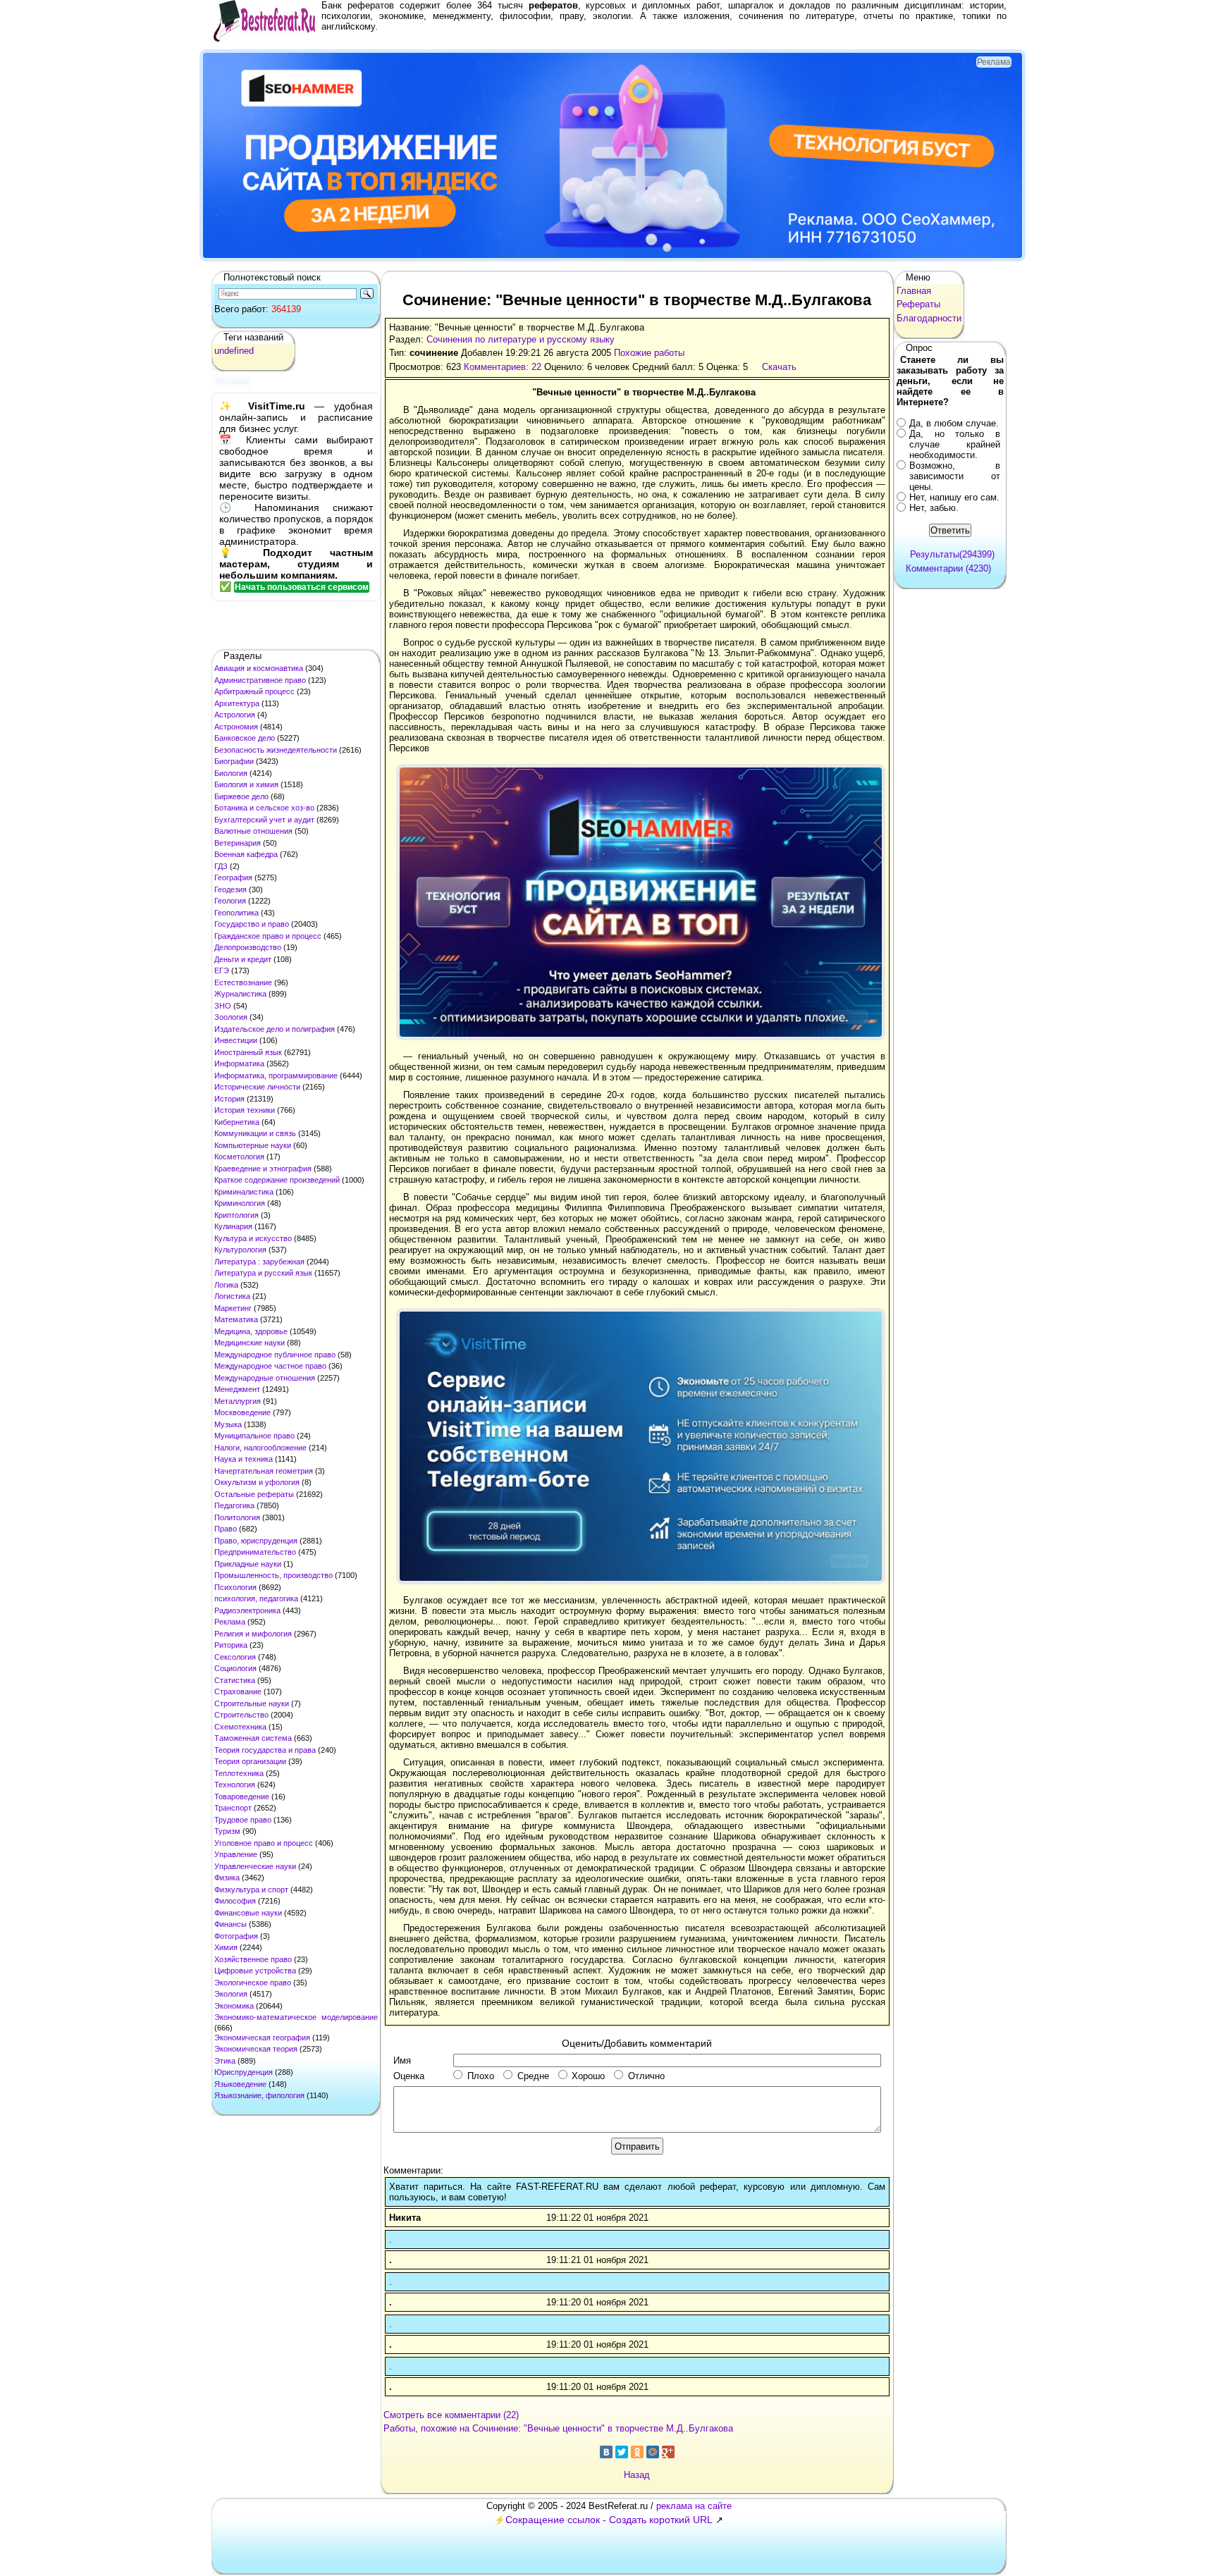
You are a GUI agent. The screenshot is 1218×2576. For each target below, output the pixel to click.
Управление (236, 1854)
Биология (231, 773)
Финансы (230, 1924)
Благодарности (929, 318)
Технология (235, 1785)
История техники (245, 1110)
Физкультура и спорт (251, 1890)
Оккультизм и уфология (257, 1482)
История (229, 1099)
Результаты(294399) (952, 554)
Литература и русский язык (263, 1273)
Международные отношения (265, 1378)
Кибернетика (237, 1122)
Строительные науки (252, 1703)
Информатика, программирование (276, 1076)
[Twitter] (622, 2452)
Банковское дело (245, 738)
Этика (225, 2061)
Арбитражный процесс (254, 691)
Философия (235, 1901)
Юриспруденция (244, 2072)
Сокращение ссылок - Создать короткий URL (609, 2520)
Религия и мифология (253, 1634)
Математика (236, 1319)
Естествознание (243, 982)
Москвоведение (242, 1412)
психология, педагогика (256, 1598)
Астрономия (236, 727)
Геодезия (230, 889)
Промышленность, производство (273, 1575)
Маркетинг (233, 1308)
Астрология (235, 715)
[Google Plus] (668, 2452)
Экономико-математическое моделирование (296, 2017)
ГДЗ (221, 866)
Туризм (227, 1831)
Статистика (235, 1680)
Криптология (236, 1215)
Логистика (232, 1296)
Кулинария (233, 1226)
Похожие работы (649, 353)
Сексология (235, 1657)
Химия (226, 1947)
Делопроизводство (248, 947)
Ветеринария (238, 843)
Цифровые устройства (255, 1971)
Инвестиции (236, 1040)
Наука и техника (244, 1459)
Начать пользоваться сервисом (302, 587)
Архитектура (237, 703)
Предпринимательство (255, 1552)
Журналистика (240, 994)
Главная (914, 291)
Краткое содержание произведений (277, 1180)
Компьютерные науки (253, 1145)
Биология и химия (246, 784)
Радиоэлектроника (247, 1610)
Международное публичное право (275, 1355)
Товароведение (242, 1797)
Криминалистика (244, 1192)
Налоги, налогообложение (260, 1448)
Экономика (234, 2006)
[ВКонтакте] (606, 2452)
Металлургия (238, 1401)
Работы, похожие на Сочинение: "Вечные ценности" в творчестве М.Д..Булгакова (558, 2428)
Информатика (239, 1064)
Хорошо (588, 2076)
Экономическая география (262, 2038)
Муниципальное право (254, 1436)
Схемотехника (240, 1727)
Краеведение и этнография (263, 1169)
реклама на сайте (694, 2506)
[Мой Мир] (653, 2452)
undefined (234, 351)
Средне (533, 2076)
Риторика (231, 1645)
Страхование (238, 1691)
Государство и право (252, 924)
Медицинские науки (250, 1343)
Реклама (230, 1622)
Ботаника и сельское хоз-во (264, 808)
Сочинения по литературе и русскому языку (521, 339)
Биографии (234, 761)
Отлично (646, 2076)
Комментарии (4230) (948, 568)
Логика (226, 1285)
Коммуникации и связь (255, 1133)
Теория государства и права (265, 1750)
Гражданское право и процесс (268, 936)
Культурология (240, 1250)
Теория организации (250, 1761)
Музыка (228, 1424)
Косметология (239, 1157)
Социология (235, 1668)
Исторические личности (257, 1087)
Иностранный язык (248, 1052)
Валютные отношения (253, 831)
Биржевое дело (241, 796)
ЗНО (223, 1006)
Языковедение (240, 2084)
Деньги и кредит (243, 959)
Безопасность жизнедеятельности (276, 750)
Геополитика (236, 913)
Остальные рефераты (254, 1494)
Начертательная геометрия (264, 1471)
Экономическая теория (256, 2049)
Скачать (779, 367)
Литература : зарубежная (259, 1262)
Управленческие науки (255, 1866)
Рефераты (918, 304)
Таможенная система (253, 1738)
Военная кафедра (246, 854)
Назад (637, 2475)
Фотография (236, 1936)
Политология (237, 1517)
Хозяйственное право (253, 1959)
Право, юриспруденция (256, 1541)
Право (226, 1529)
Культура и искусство (253, 1238)
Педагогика (234, 1505)
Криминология (240, 1203)
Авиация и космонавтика (259, 668)
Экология (231, 1994)
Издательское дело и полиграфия (275, 1029)
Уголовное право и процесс (264, 1843)
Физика (227, 1878)
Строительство (241, 1715)
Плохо (481, 2076)
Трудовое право (243, 1820)
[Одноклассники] (637, 2452)
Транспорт (233, 1808)
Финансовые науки (248, 1913)
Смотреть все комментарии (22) (451, 2415)
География (233, 877)
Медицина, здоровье (251, 1331)
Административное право (260, 680)
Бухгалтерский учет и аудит (264, 820)
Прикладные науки (248, 1564)
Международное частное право (270, 1366)
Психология (235, 1587)
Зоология (231, 1017)
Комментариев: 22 (503, 367)
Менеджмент (237, 1389)
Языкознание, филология (259, 2095)
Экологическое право (253, 1983)
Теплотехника (239, 1773)
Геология (230, 901)
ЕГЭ (222, 970)
